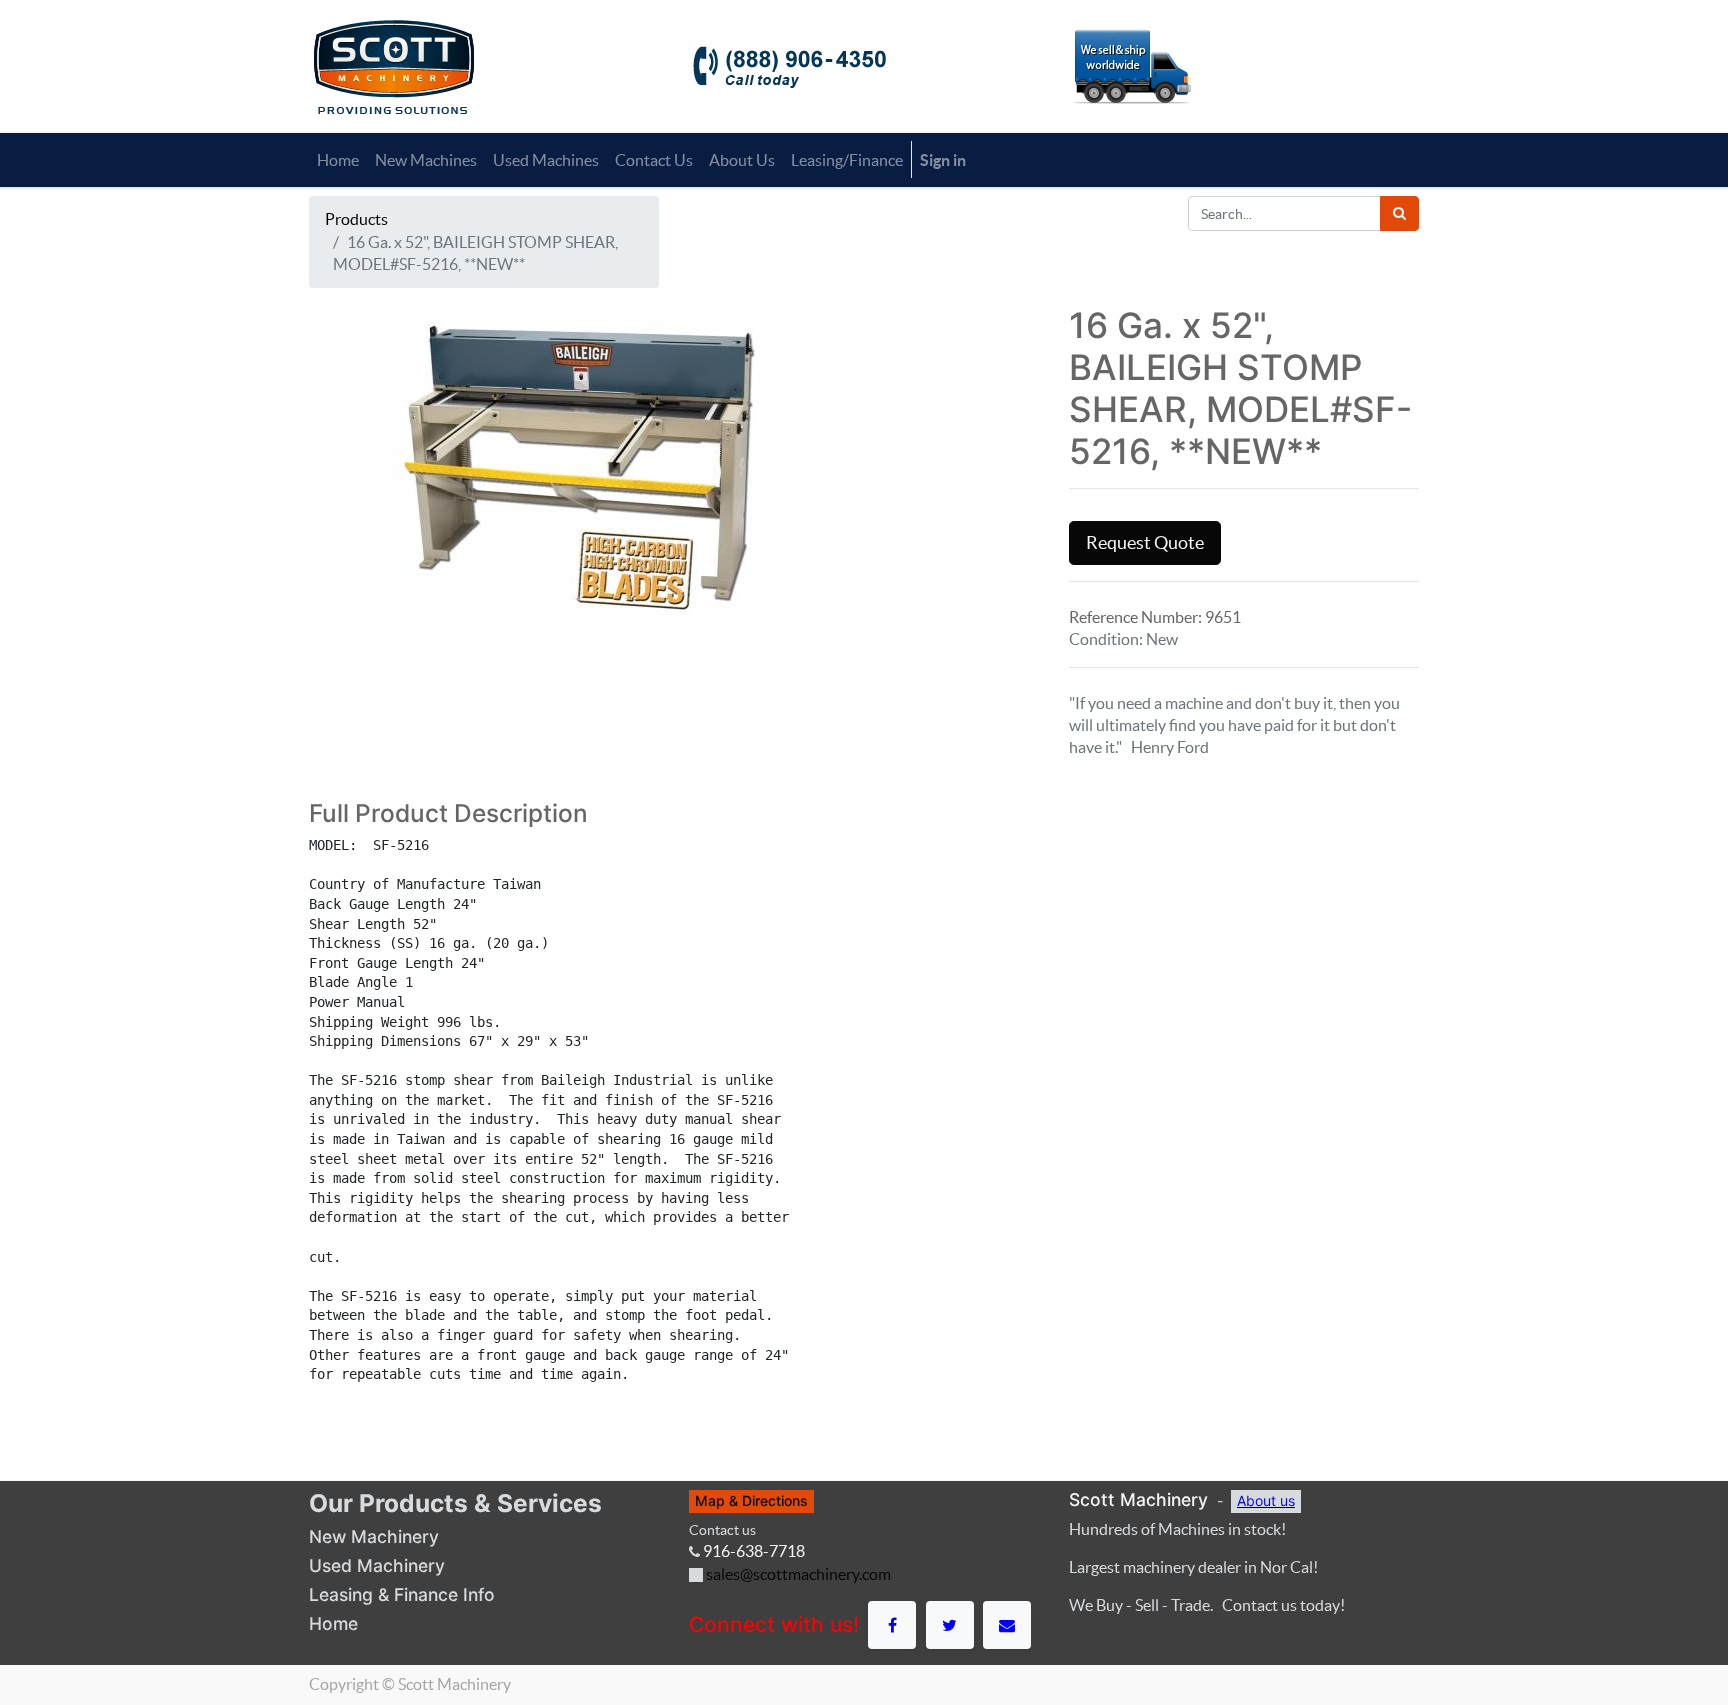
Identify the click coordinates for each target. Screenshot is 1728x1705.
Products (356, 219)
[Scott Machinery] (393, 65)
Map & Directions (751, 1500)
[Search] (1399, 213)
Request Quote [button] (1145, 543)
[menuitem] (338, 160)
